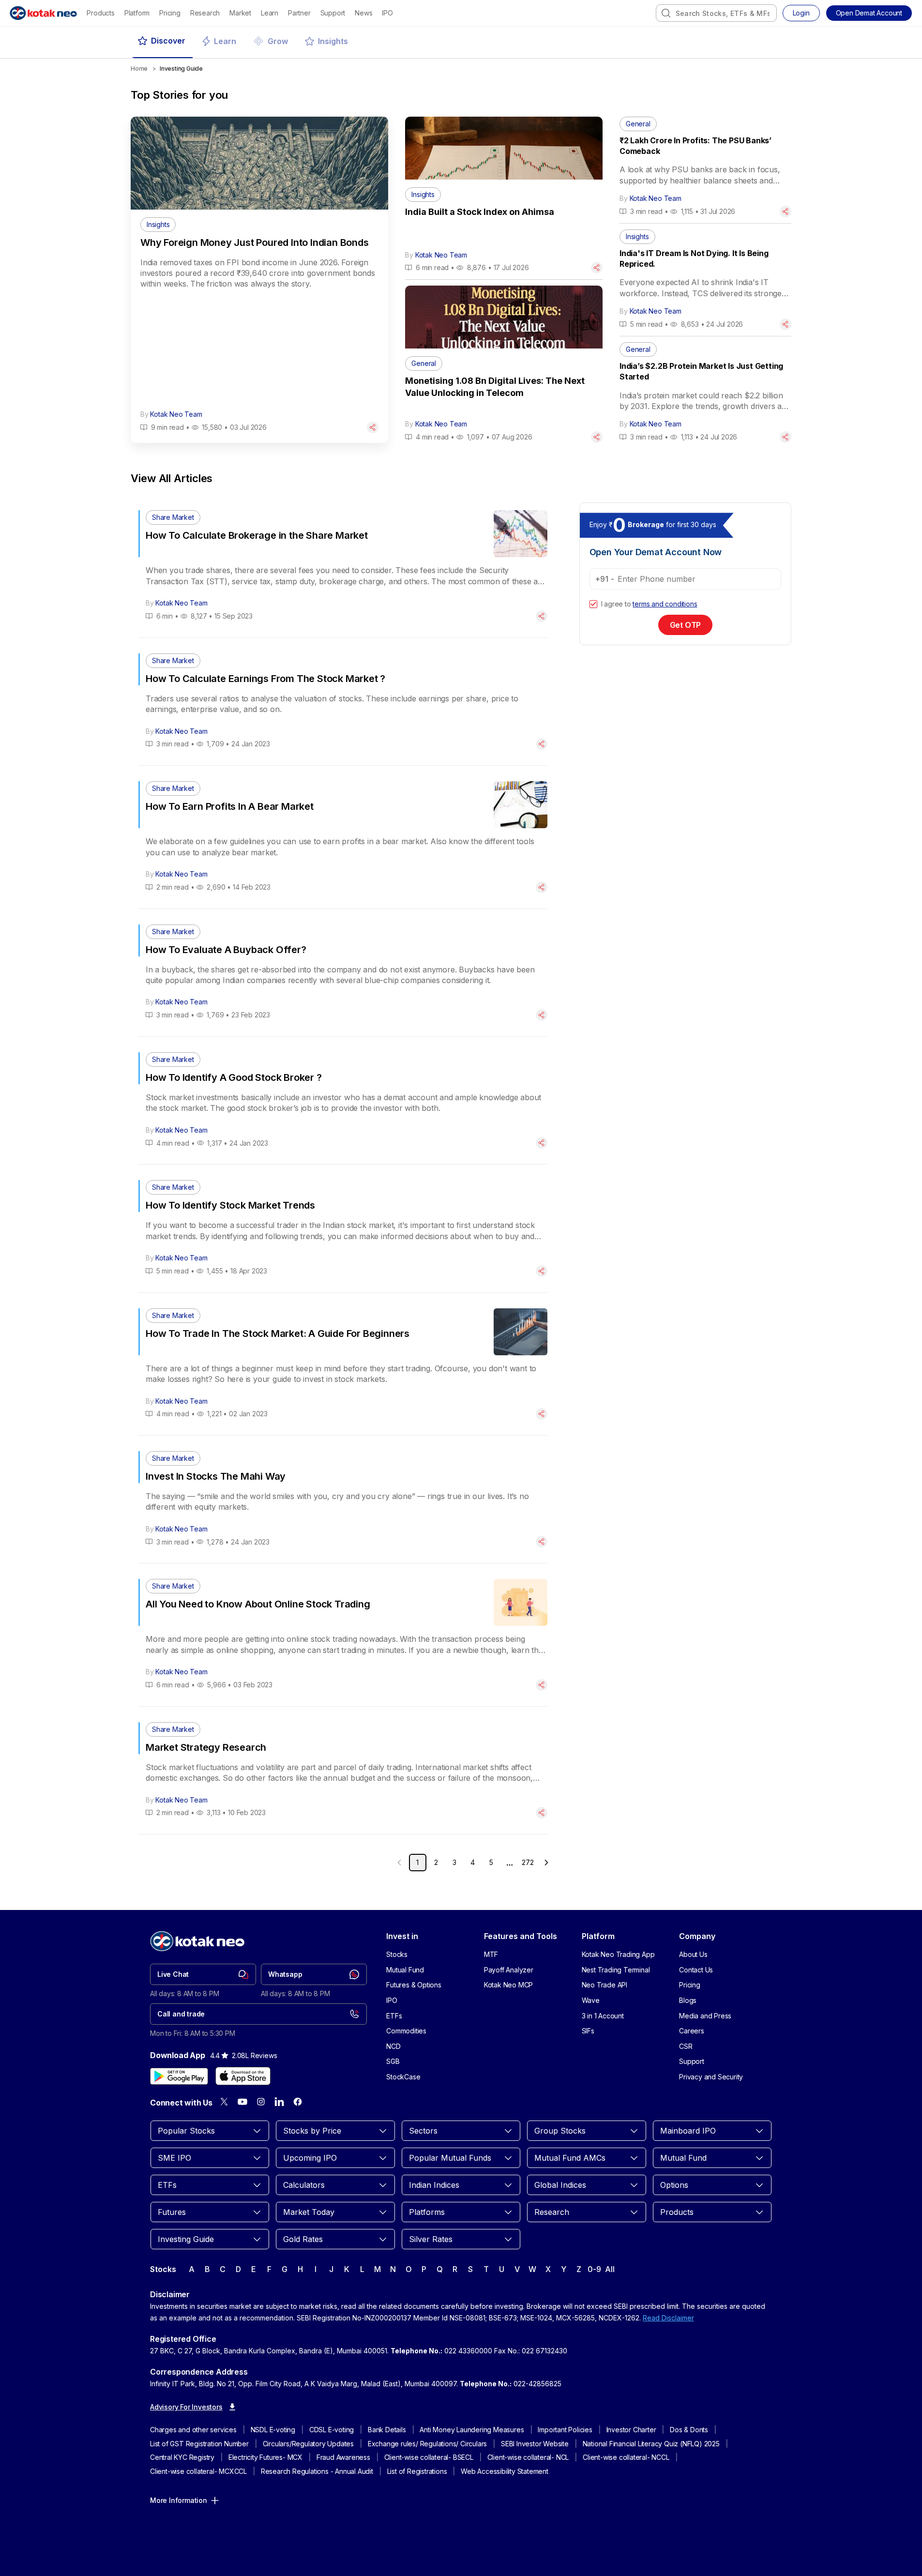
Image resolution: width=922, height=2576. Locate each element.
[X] (224, 2102)
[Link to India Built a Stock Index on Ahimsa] (504, 231)
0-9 (594, 2269)
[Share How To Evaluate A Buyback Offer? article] (542, 1015)
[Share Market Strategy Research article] (542, 1813)
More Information (179, 2500)
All (610, 2269)
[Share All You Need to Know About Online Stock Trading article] (542, 1685)
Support (333, 13)
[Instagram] (261, 2102)
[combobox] (716, 13)
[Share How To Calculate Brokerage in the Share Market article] (542, 616)
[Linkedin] (279, 2102)
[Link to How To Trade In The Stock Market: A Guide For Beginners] (343, 1364)
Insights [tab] (333, 41)
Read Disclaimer (668, 2318)
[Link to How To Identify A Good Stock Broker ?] (343, 1100)
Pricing (170, 13)
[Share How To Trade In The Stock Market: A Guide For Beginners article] (542, 1414)
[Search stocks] (666, 13)
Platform (137, 13)
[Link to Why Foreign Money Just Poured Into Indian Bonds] (259, 325)
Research (205, 13)
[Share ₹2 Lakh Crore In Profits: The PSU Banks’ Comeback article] (786, 212)
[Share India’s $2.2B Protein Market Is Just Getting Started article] (786, 437)
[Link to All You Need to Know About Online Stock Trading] (343, 1635)
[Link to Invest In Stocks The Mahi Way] (343, 1499)
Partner (299, 13)
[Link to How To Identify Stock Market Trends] (343, 1228)
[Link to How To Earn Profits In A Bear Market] (343, 837)
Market (240, 13)
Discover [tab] (168, 41)
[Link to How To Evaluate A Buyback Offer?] (343, 973)
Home (139, 68)
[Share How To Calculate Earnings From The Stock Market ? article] (542, 744)
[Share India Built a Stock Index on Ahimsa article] (597, 268)
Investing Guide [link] (181, 68)
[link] (203, 1974)
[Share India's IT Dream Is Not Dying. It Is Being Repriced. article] (786, 324)
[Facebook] (298, 2102)
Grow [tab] (278, 41)
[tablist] (461, 42)
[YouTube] (242, 2102)
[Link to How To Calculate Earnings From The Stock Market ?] (343, 702)
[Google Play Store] (179, 2076)
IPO (387, 13)
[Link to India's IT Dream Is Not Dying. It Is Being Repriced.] (705, 280)
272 (528, 1862)
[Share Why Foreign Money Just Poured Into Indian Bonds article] (373, 427)
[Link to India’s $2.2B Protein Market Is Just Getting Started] (705, 393)
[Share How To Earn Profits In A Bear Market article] (542, 887)
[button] (869, 13)
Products (100, 13)
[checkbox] (593, 604)
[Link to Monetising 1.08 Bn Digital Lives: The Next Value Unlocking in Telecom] (504, 400)
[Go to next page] (546, 1863)
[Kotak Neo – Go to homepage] (43, 13)
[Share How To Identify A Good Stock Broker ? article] (542, 1143)
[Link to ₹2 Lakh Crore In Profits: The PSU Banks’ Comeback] (705, 167)
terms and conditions (665, 604)
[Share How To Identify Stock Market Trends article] (542, 1271)
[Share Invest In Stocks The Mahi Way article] (542, 1542)
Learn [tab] (225, 41)
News (363, 13)
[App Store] (243, 2076)
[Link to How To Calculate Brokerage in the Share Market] (343, 566)
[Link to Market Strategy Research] (343, 1770)
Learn (270, 13)
